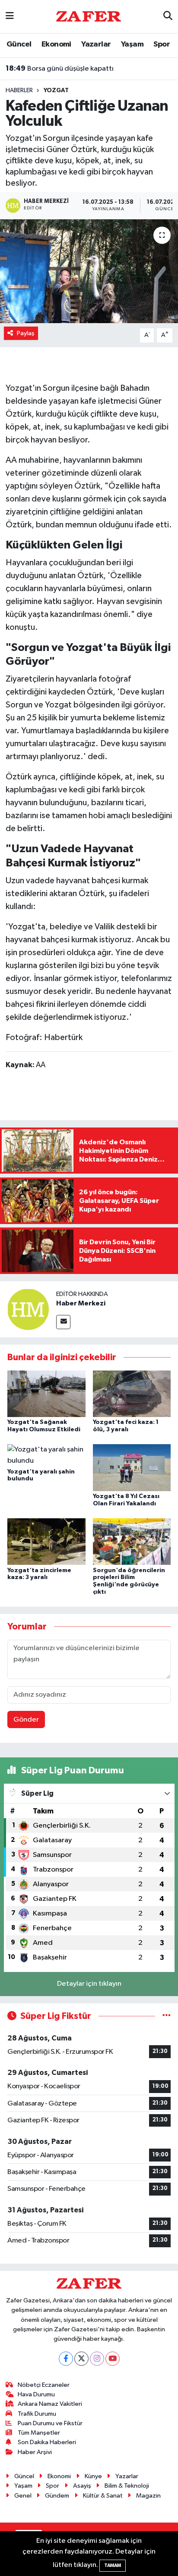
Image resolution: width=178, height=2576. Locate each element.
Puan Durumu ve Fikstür (50, 2423)
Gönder (26, 1720)
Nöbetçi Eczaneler (44, 2385)
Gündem (57, 2496)
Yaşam (132, 44)
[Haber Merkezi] (28, 1309)
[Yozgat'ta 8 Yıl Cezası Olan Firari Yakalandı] (132, 1468)
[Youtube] (113, 2359)
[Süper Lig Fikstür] (167, 2016)
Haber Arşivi (35, 2452)
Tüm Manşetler (39, 2433)
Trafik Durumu (37, 2414)
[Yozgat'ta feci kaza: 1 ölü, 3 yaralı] (132, 1394)
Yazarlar (96, 44)
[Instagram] (97, 2359)
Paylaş (26, 333)
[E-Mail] (63, 1322)
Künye (93, 2476)
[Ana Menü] (10, 17)
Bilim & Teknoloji (127, 2486)
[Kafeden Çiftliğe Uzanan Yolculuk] (89, 271)
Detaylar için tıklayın (89, 1984)
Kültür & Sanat (103, 2496)
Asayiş (82, 2486)
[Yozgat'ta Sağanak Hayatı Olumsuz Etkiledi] (46, 1394)
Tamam (113, 2565)
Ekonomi (56, 44)
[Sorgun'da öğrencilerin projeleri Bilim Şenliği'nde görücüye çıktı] (132, 1541)
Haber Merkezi (81, 1303)
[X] (81, 2359)
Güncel (19, 44)
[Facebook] (66, 2359)
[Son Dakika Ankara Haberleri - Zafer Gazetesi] (89, 16)
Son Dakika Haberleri (47, 2442)
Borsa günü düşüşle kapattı (60, 69)
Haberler (19, 90)
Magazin (148, 2496)
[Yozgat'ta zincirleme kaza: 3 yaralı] (46, 1541)
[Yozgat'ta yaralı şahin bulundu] (46, 1455)
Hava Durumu (36, 2394)
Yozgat (56, 90)
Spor (162, 44)
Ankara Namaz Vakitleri (50, 2404)
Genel (23, 2496)
